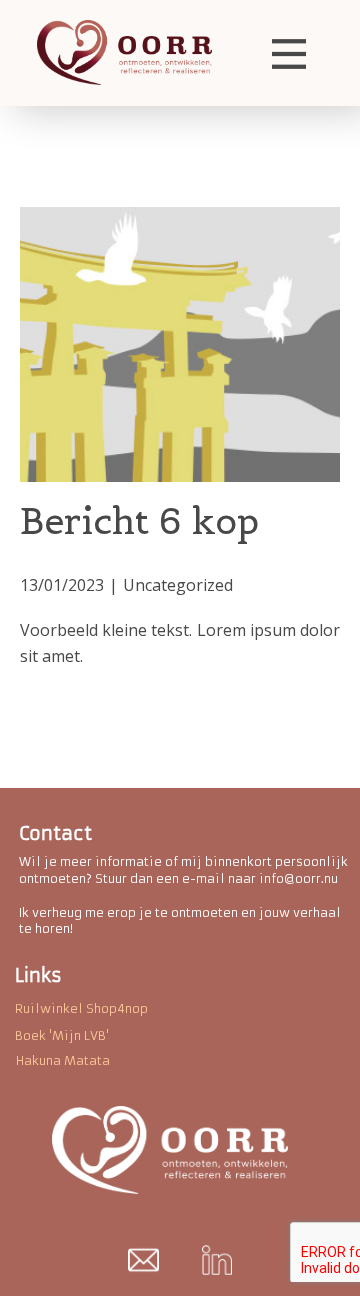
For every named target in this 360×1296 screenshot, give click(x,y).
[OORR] (124, 52)
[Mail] (143, 1260)
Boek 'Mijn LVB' (62, 1035)
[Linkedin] (217, 1260)
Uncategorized (178, 585)
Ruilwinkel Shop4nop (81, 1008)
